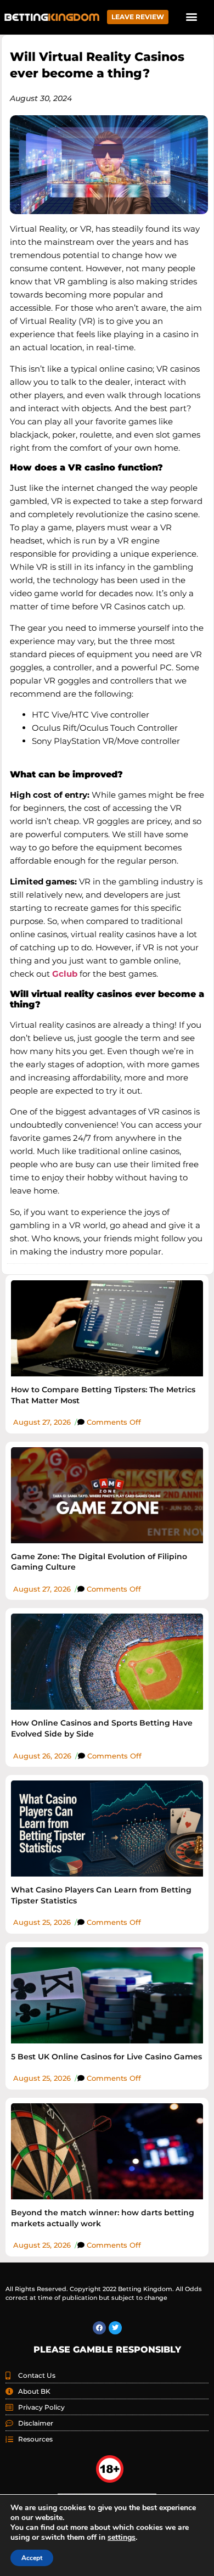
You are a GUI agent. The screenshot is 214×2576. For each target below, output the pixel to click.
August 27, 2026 (42, 1422)
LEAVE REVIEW (138, 17)
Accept (32, 2558)
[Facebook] (99, 2328)
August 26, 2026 (42, 1756)
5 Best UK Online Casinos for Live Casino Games (106, 2057)
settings (122, 2538)
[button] (191, 16)
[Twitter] (115, 2328)
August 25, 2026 (42, 1922)
